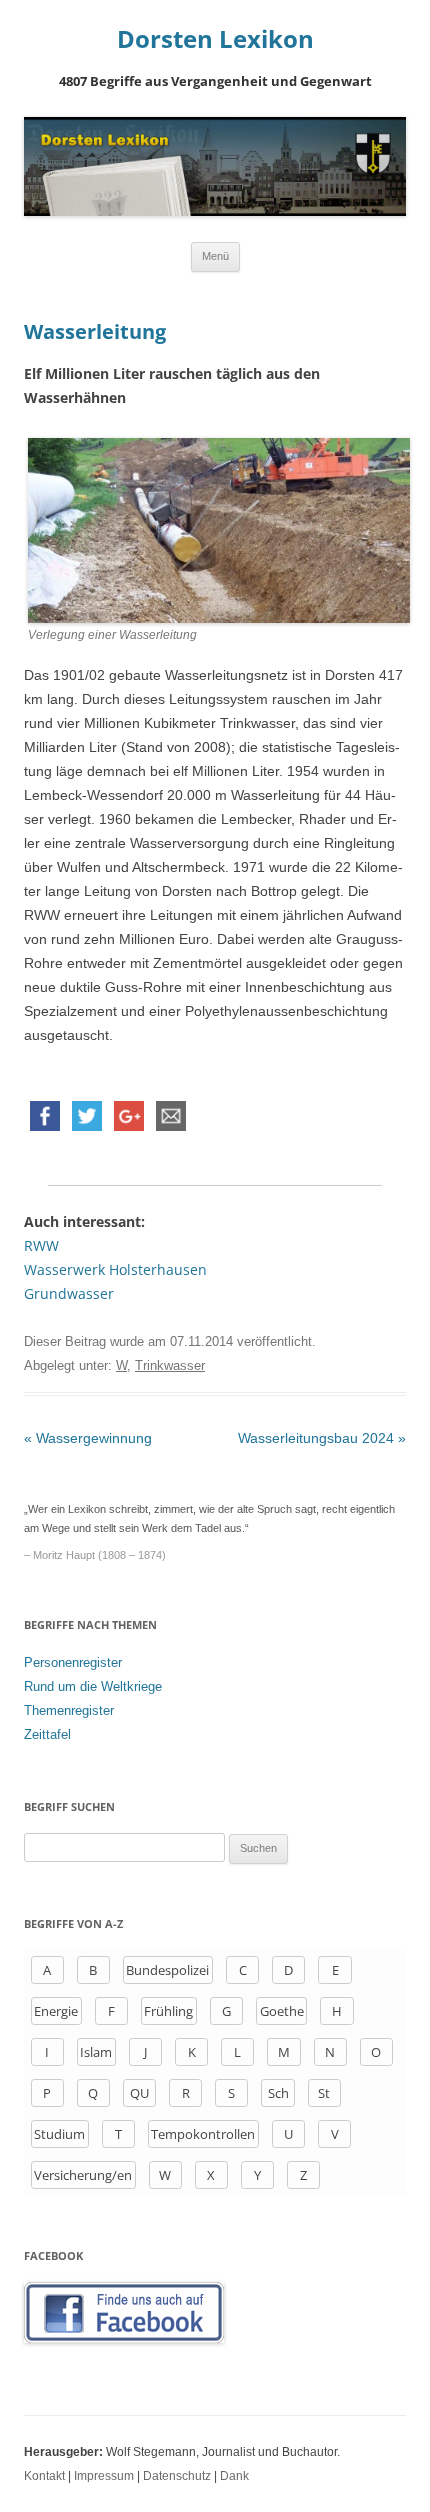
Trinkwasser (170, 1365)
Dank (234, 2476)
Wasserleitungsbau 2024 (322, 1438)
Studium (59, 2134)
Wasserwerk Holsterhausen (115, 1269)
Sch (278, 2093)
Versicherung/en (83, 2175)
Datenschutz (177, 2476)
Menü (215, 256)
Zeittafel (47, 1734)
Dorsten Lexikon (215, 39)
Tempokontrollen (203, 2134)
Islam (96, 2052)
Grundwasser (69, 1293)
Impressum (104, 2476)
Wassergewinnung (88, 1438)
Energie (56, 2011)
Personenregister (73, 1662)
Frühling (168, 2011)
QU (139, 2093)
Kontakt (44, 2476)
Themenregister (69, 1710)
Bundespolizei (167, 1970)
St (324, 2093)
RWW (41, 1245)
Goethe (282, 2011)
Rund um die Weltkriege (93, 1686)
